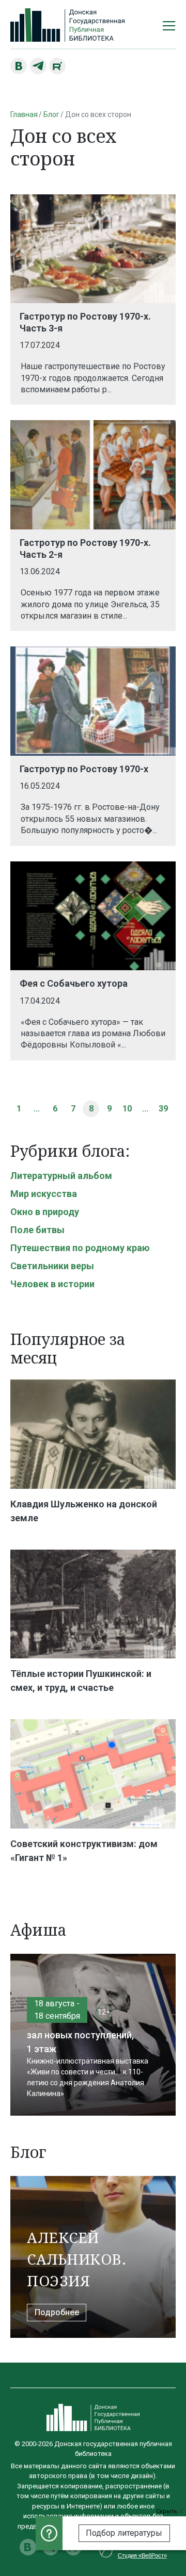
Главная (24, 114)
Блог (51, 114)
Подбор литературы (124, 2533)
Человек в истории (52, 1284)
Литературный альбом (61, 1176)
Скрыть (167, 2511)
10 (127, 1109)
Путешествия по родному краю (80, 1248)
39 (163, 1109)
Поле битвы (37, 1230)
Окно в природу (45, 1212)
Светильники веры (52, 1266)
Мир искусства (44, 1194)
